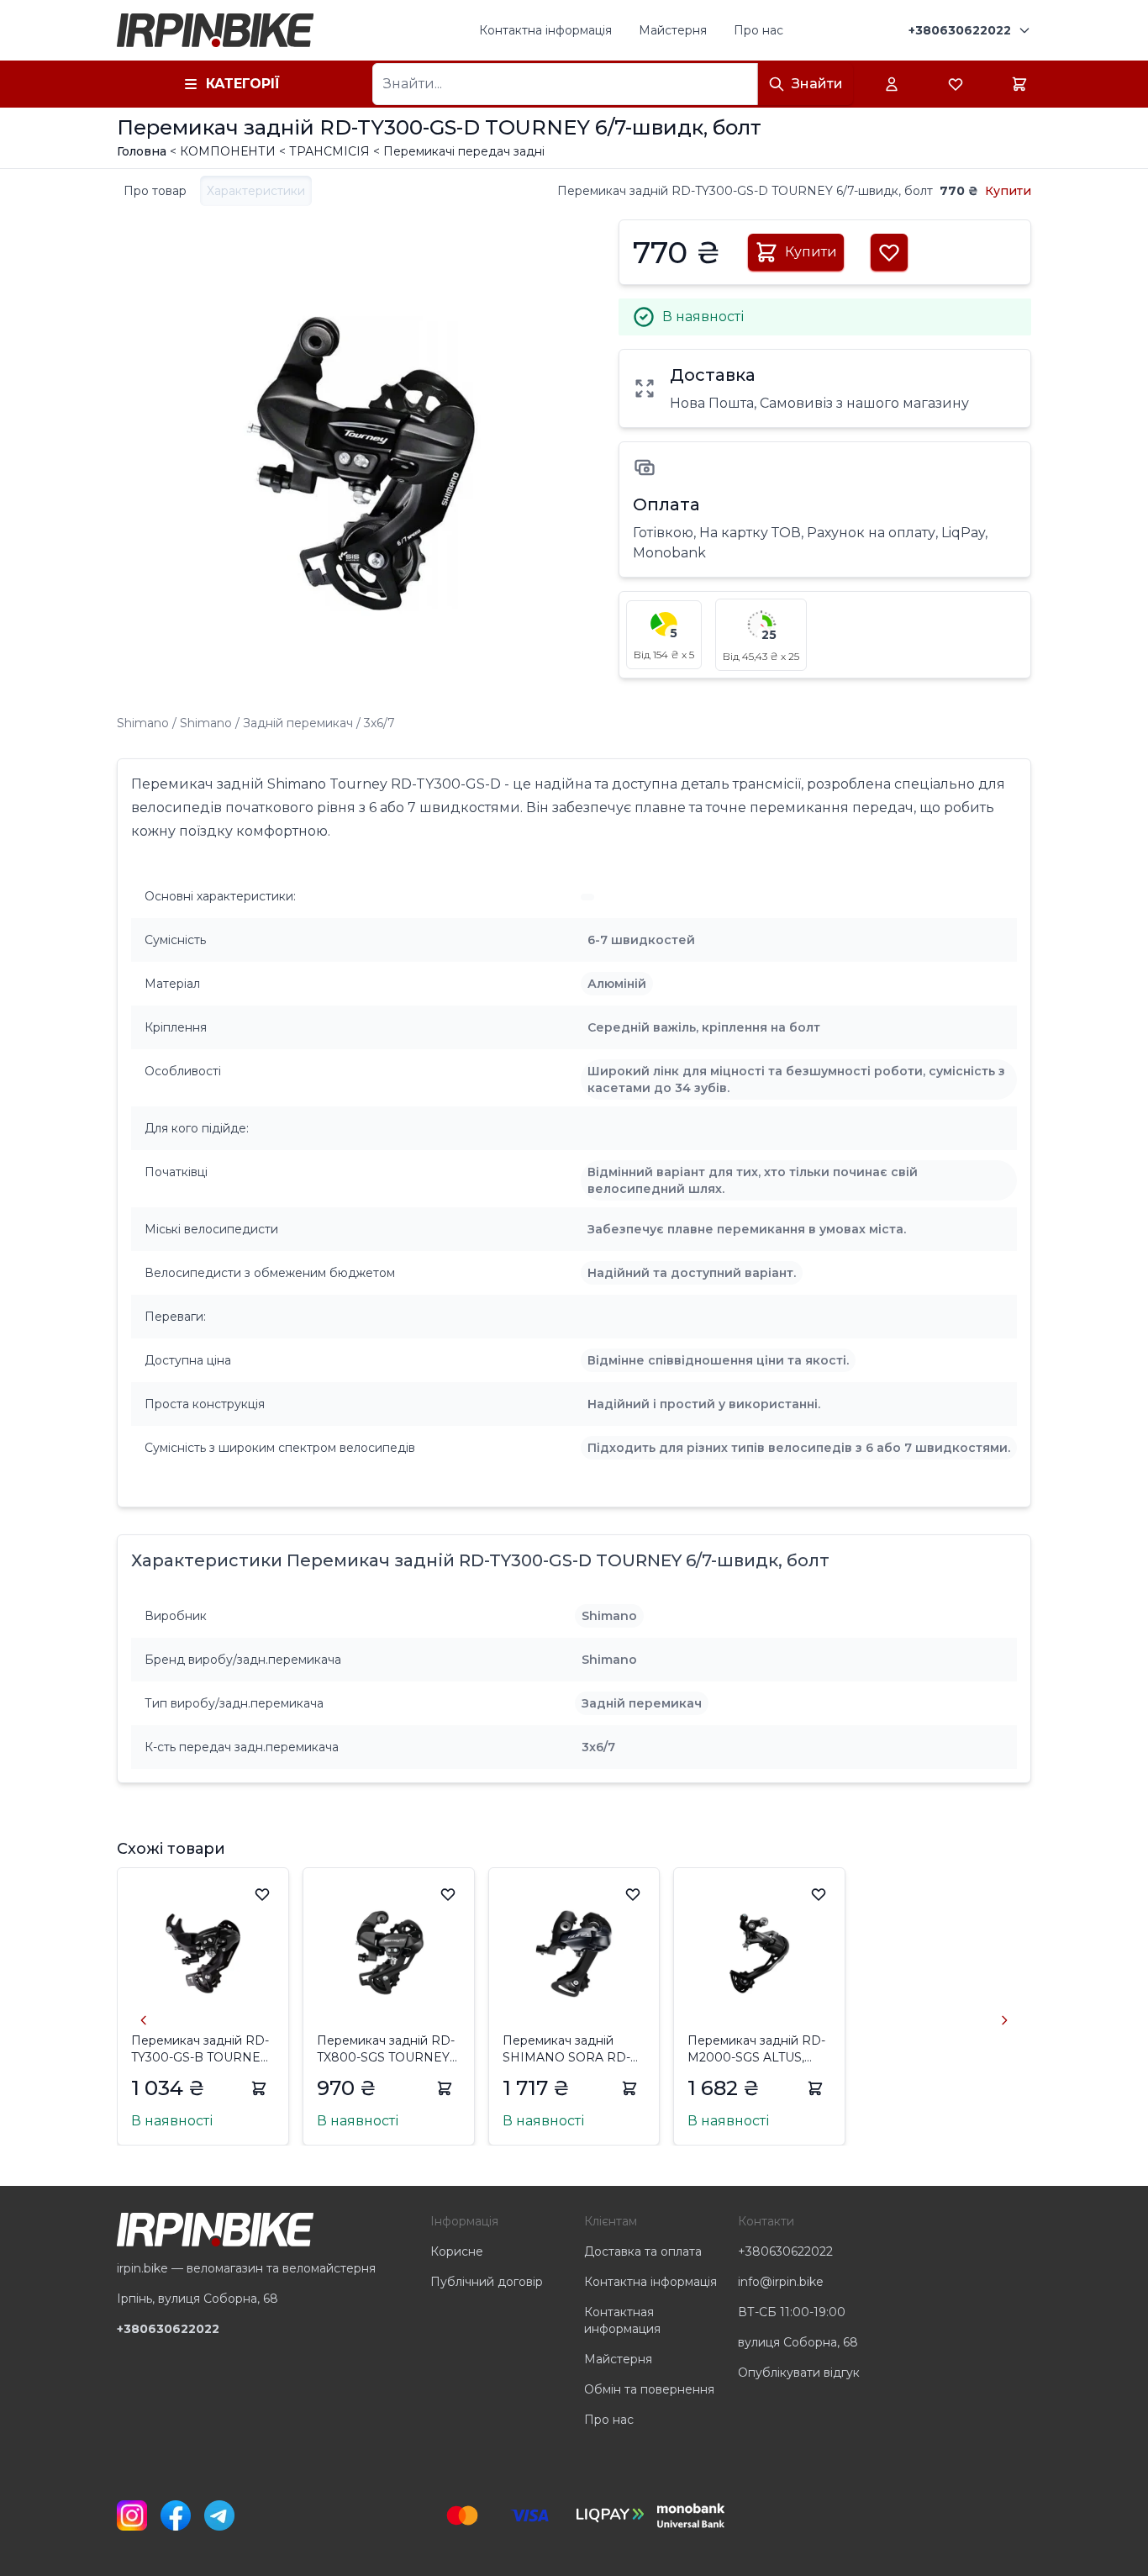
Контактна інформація (545, 30)
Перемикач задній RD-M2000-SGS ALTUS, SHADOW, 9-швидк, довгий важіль (756, 2049)
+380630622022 (785, 2251)
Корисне (457, 2251)
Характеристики (256, 191)
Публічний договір (487, 2282)
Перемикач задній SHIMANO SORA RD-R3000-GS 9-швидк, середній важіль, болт (568, 2049)
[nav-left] (144, 2020)
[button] (664, 635)
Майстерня (673, 30)
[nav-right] (1004, 2020)
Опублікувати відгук (799, 2373)
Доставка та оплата (643, 2251)
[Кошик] (1019, 84)
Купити (1008, 191)
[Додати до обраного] (262, 1894)
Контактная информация (622, 2320)
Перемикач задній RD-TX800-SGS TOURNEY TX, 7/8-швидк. (386, 2049)
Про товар (155, 191)
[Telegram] (219, 2515)
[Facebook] (176, 2515)
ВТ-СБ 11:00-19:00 (792, 2312)
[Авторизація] (892, 84)
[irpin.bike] (215, 30)
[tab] (155, 191)
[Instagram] (132, 2515)
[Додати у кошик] (259, 2088)
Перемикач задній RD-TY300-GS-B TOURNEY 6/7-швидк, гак (200, 2049)
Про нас (758, 30)
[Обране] (956, 84)
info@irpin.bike (781, 2282)
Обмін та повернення (649, 2389)
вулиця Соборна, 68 (798, 2342)
